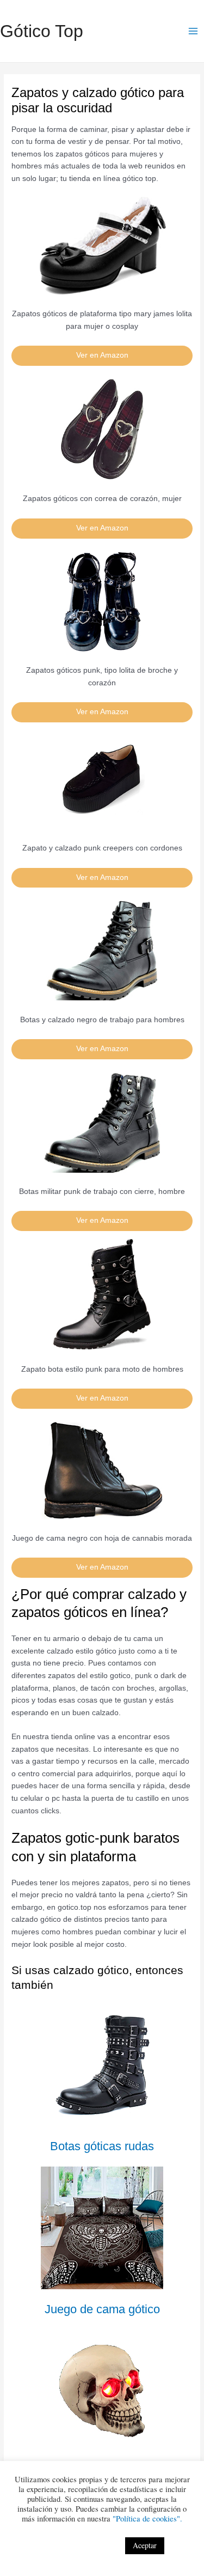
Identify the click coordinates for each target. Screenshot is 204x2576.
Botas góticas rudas (102, 2146)
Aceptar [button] (145, 2545)
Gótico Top (42, 31)
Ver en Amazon (102, 355)
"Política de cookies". (147, 2518)
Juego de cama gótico (102, 2309)
